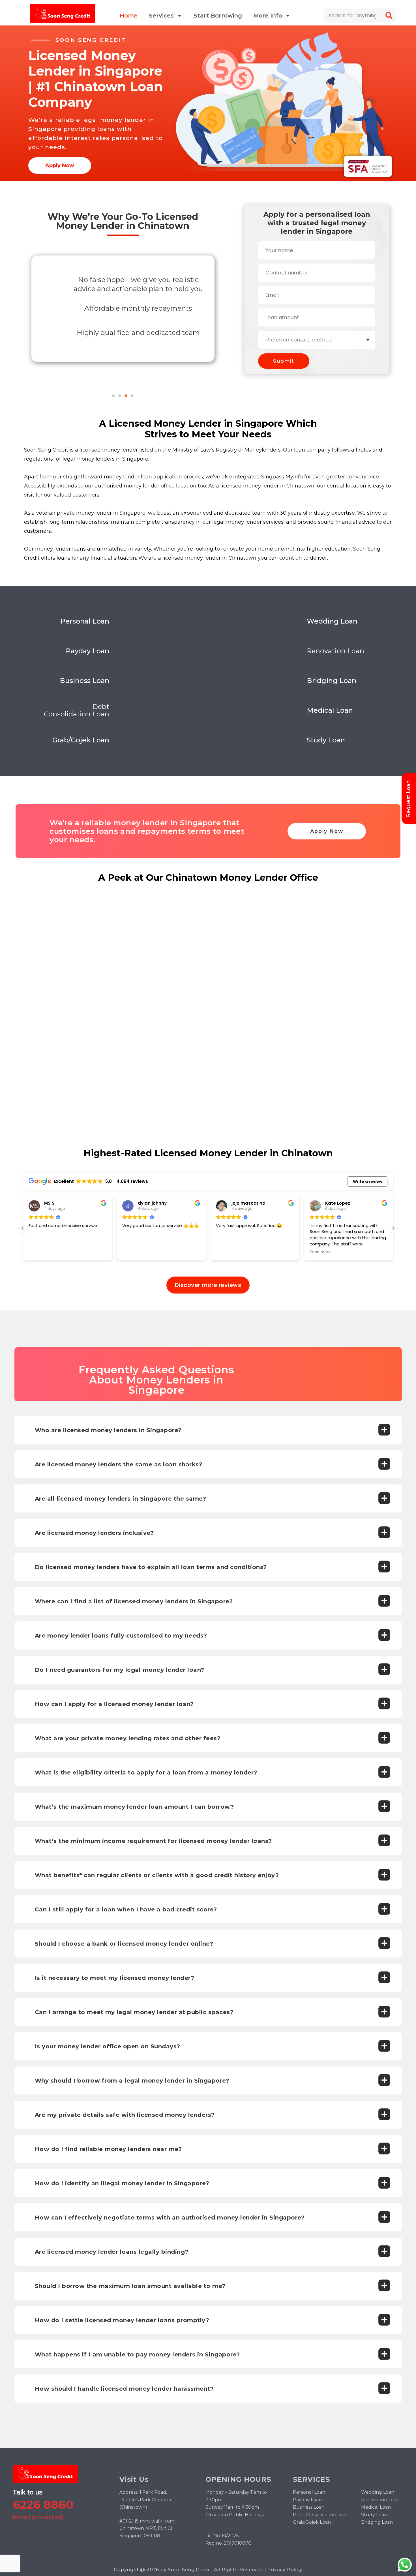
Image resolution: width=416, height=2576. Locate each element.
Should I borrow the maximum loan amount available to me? (130, 2286)
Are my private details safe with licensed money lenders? (125, 2115)
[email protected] (38, 2517)
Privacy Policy (285, 2570)
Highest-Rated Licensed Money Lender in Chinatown (208, 1153)
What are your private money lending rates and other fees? (128, 1738)
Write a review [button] (368, 1181)
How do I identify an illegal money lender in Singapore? (122, 2183)
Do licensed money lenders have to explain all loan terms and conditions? (151, 1567)
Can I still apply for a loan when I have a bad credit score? (126, 1909)
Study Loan (374, 2515)
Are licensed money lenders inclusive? (94, 1533)
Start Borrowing (218, 16)
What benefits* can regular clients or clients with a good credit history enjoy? (157, 1875)
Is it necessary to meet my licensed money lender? (115, 1978)
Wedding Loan (378, 2492)
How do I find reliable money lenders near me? (108, 2149)
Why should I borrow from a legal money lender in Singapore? (132, 2081)
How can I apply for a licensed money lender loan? (114, 1704)
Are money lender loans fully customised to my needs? (121, 1636)
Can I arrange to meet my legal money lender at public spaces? (134, 2012)
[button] (113, 396)
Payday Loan (307, 2500)
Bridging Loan (377, 2522)
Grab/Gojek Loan (312, 2522)
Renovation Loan (380, 2500)
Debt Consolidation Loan (321, 2515)
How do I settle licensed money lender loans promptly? (122, 2320)
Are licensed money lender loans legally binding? (112, 2252)
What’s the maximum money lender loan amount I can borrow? (134, 1807)
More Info (268, 16)
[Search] (389, 16)
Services (161, 16)
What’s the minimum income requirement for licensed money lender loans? (153, 1841)
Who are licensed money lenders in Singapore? (108, 1430)
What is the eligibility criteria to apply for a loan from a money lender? (146, 1773)
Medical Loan (376, 2507)
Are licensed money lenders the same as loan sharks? (119, 1464)
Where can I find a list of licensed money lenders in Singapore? (134, 1601)
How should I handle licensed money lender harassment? (124, 2389)
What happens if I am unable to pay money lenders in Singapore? (137, 2354)
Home (129, 16)
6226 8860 (43, 2505)
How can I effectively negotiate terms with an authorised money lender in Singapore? (170, 2218)
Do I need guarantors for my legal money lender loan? (120, 1670)
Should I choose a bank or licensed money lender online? (124, 1944)
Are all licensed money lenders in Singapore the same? (121, 1499)
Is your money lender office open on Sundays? (108, 2046)
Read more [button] (227, 1252)
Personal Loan (309, 2492)
